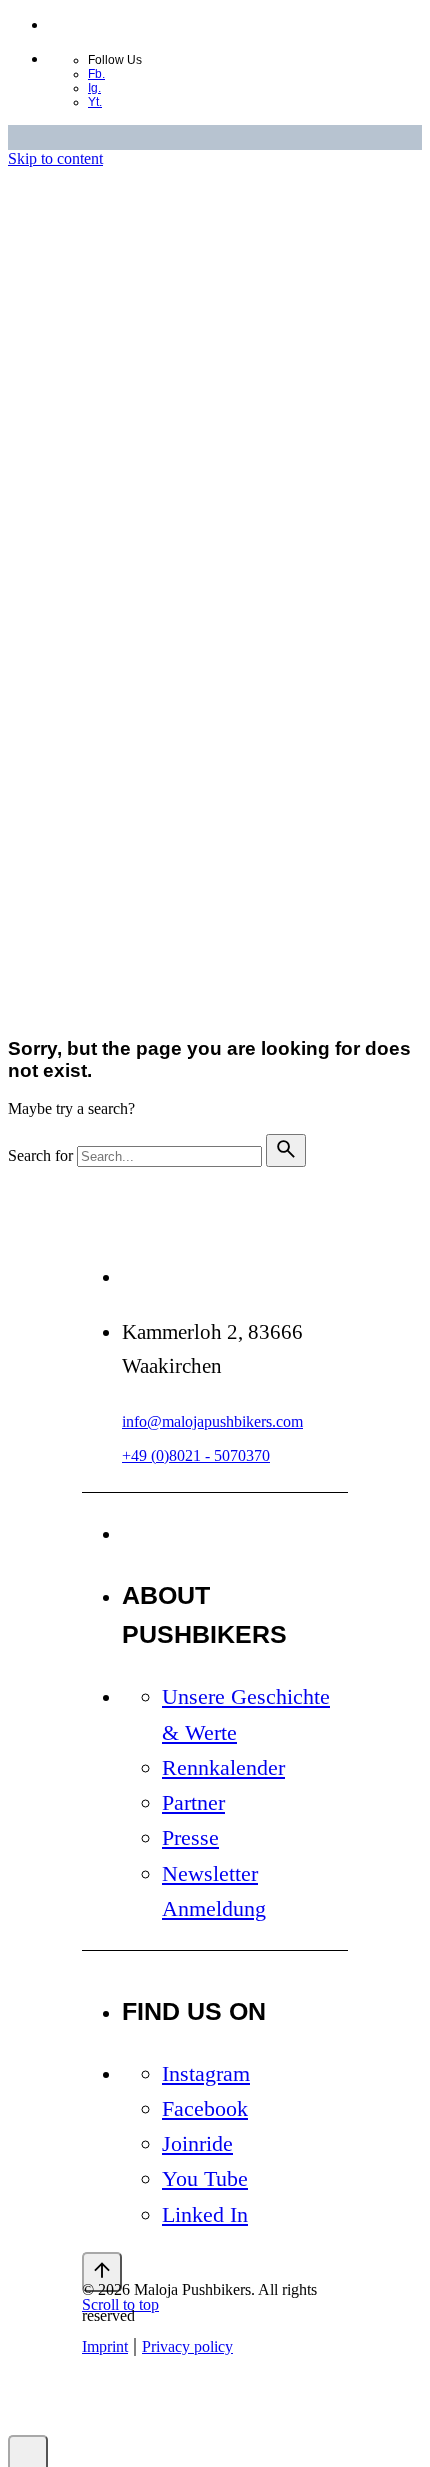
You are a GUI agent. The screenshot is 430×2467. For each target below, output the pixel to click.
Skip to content (55, 158)
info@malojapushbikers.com (212, 1421)
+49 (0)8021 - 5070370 (196, 1455)
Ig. (94, 88)
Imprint (105, 748)
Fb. (96, 74)
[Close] (102, 410)
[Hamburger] (117, 988)
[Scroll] (102, 2272)
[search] (286, 1150)
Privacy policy (184, 748)
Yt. (95, 102)
